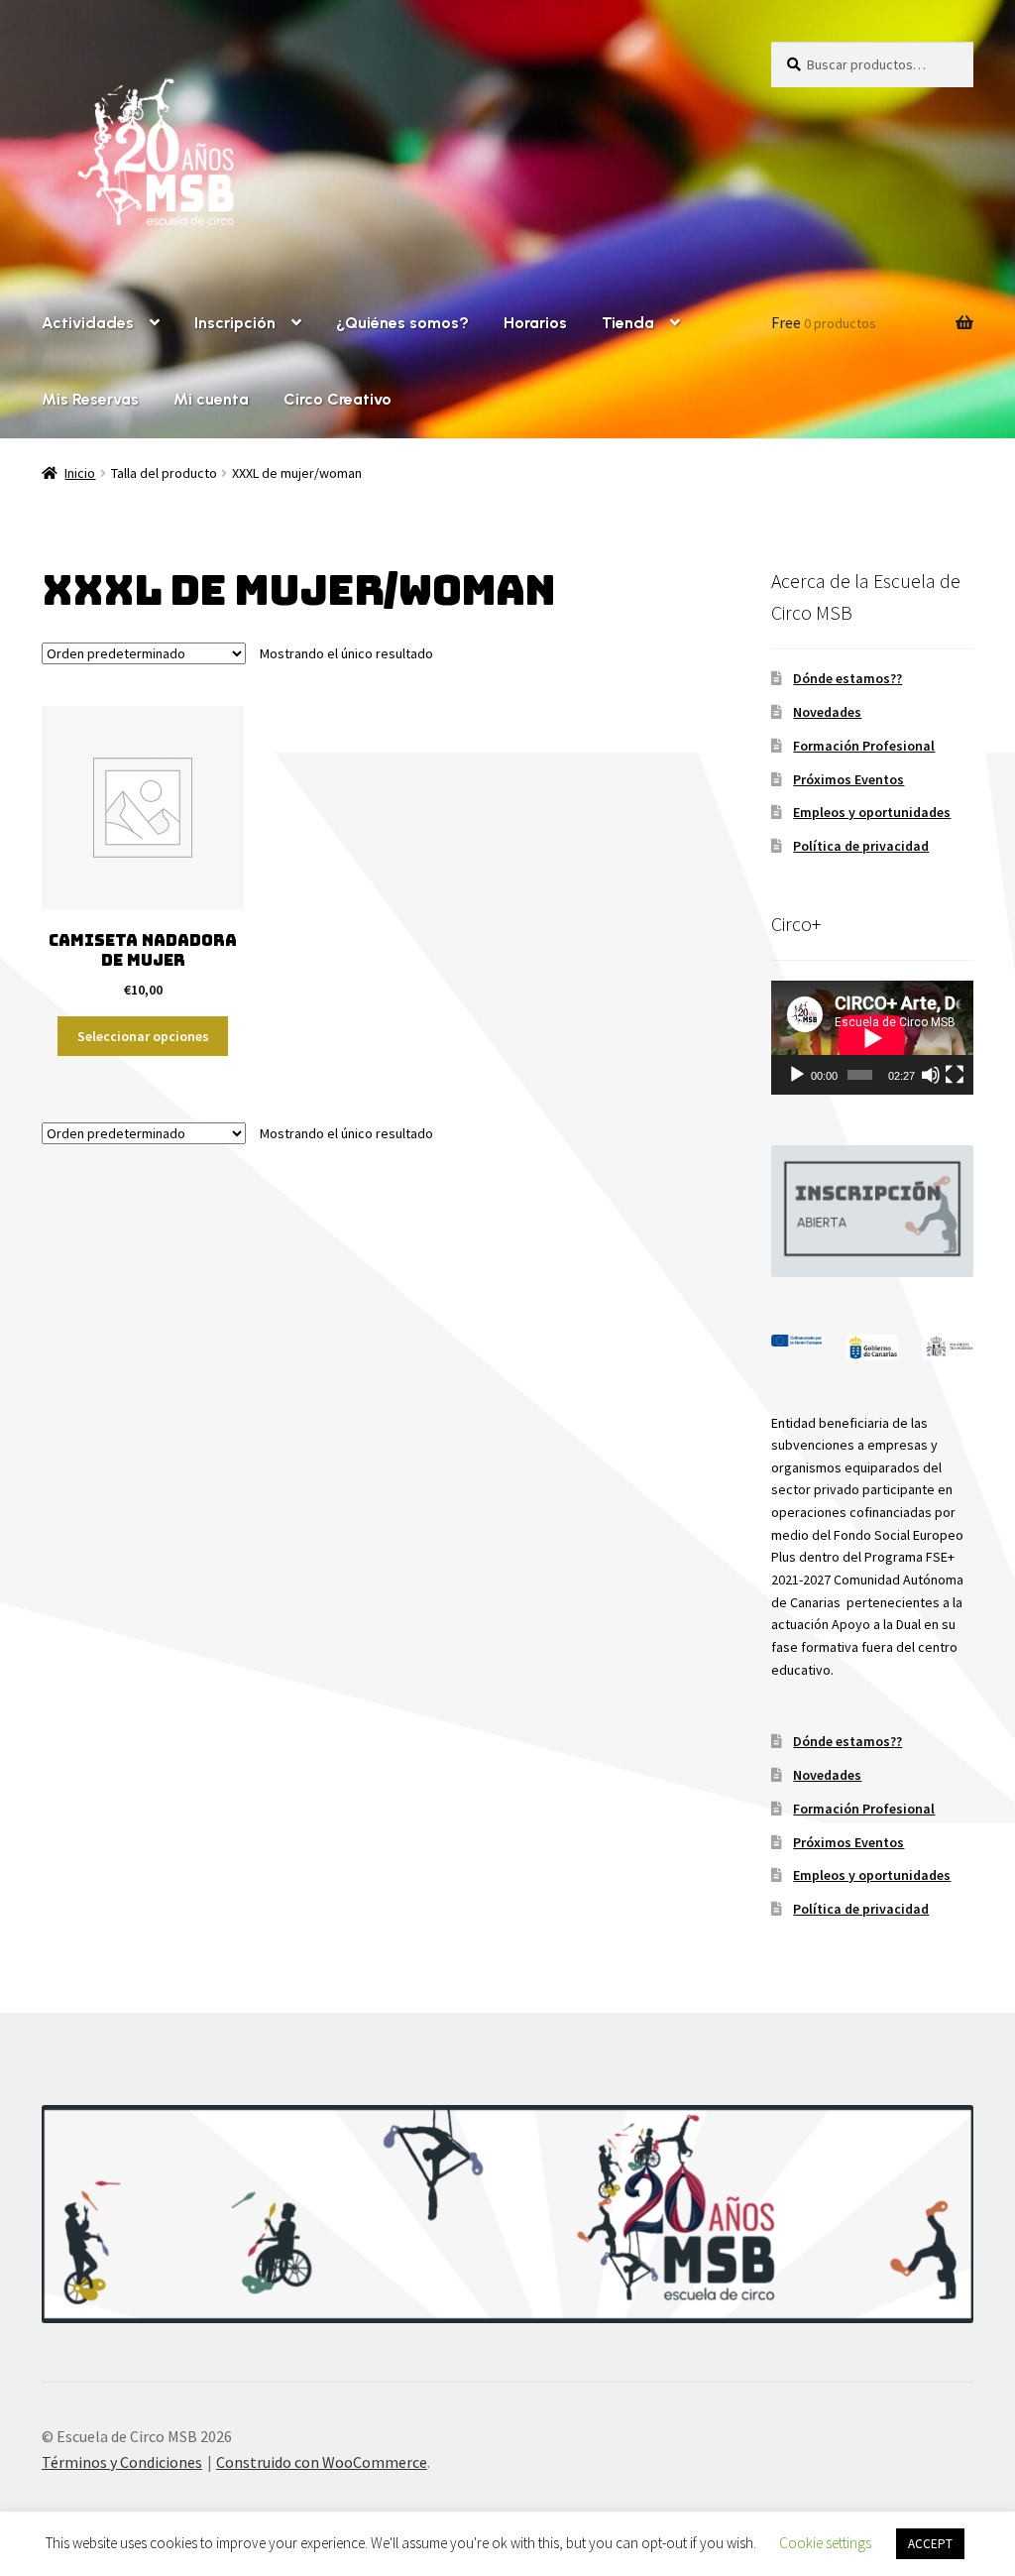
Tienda (628, 323)
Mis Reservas (90, 399)
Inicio (80, 473)
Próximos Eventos (848, 779)
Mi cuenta (211, 399)
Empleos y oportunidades (872, 812)
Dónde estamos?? (847, 678)
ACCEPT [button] (930, 2544)
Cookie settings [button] (825, 2543)
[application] (872, 1038)
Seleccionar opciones (143, 1036)
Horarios (535, 323)
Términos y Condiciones (122, 2462)
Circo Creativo (338, 399)
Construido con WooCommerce (322, 2462)
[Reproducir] (797, 1075)
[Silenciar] (931, 1075)
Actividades (88, 323)
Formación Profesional (864, 746)
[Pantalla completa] (955, 1075)
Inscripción (235, 323)
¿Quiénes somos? (402, 323)
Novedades (827, 712)
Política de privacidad (861, 846)
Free (824, 322)
